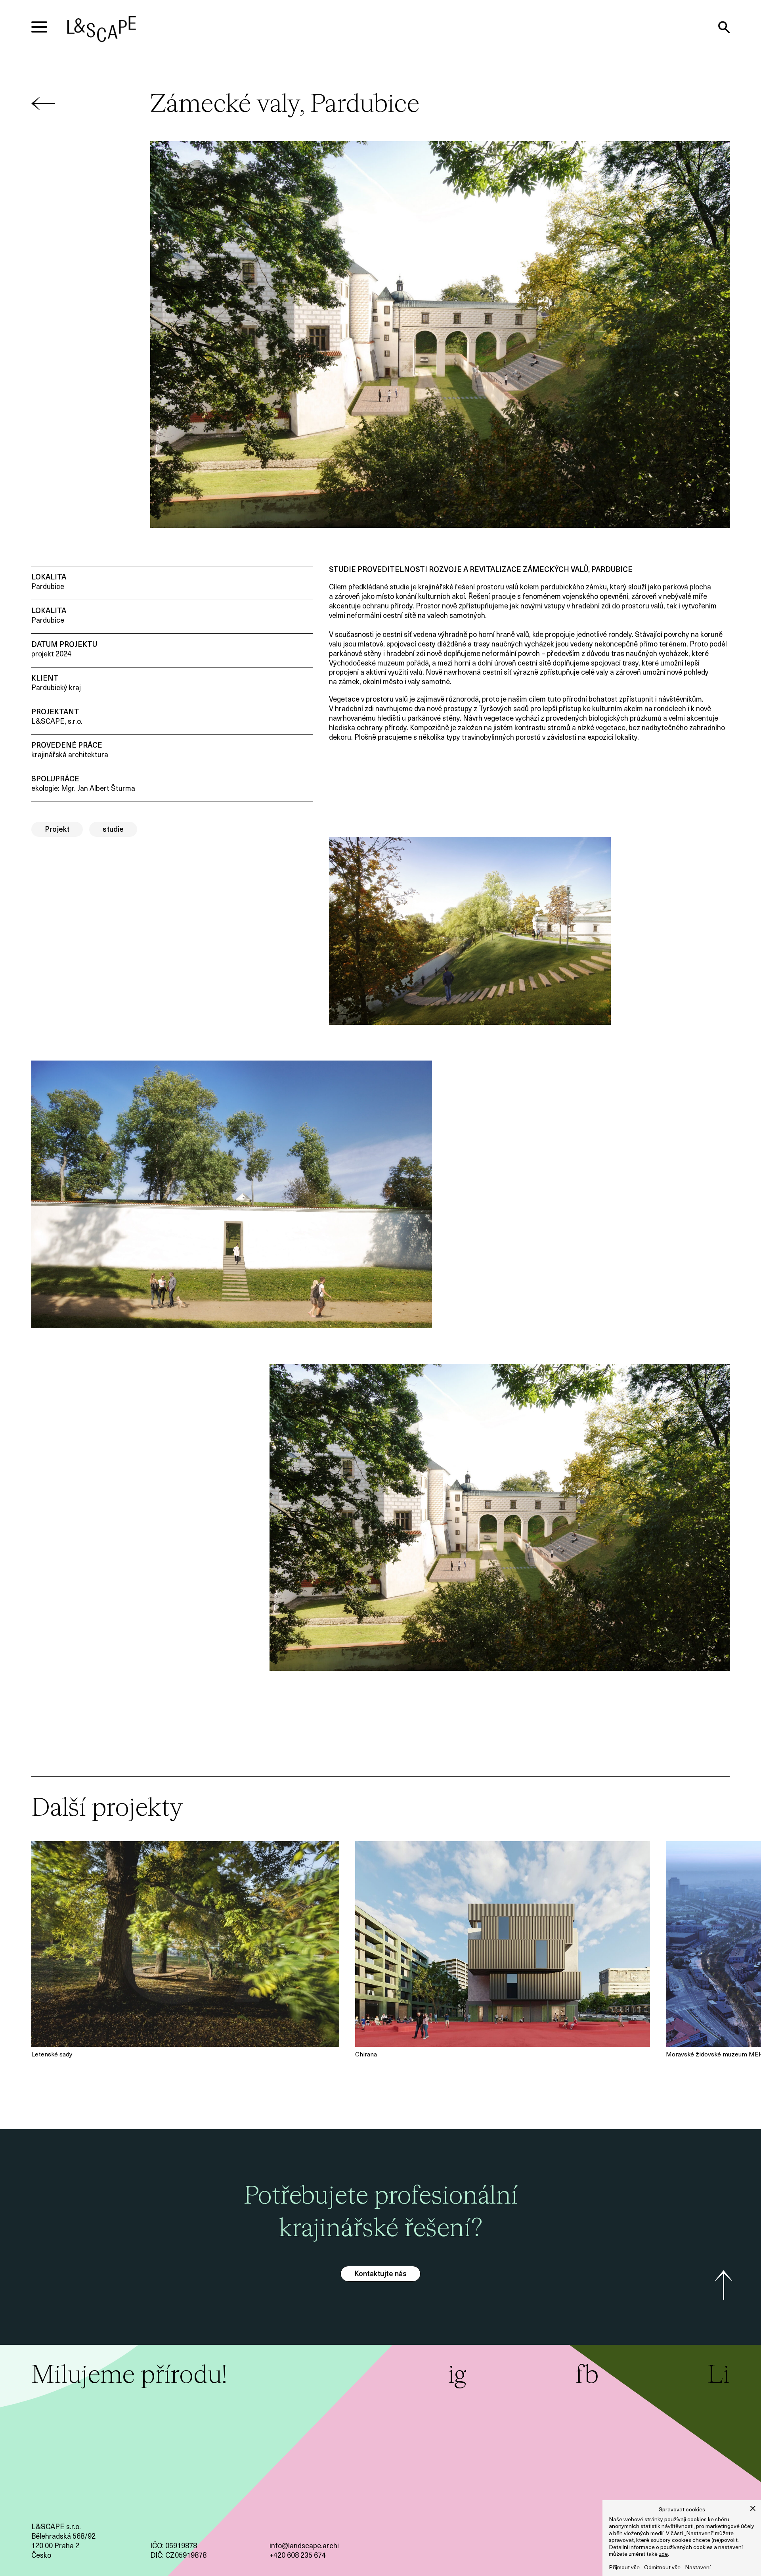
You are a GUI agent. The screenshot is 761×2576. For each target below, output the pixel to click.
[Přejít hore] (724, 2285)
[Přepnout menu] (39, 27)
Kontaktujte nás (380, 2275)
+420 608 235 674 (298, 2556)
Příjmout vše (624, 2568)
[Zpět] (43, 115)
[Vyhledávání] (724, 27)
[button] (753, 2508)
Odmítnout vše (662, 2568)
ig (457, 2376)
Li (719, 2376)
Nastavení (698, 2568)
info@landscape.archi (304, 2547)
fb (587, 2376)
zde (663, 2554)
